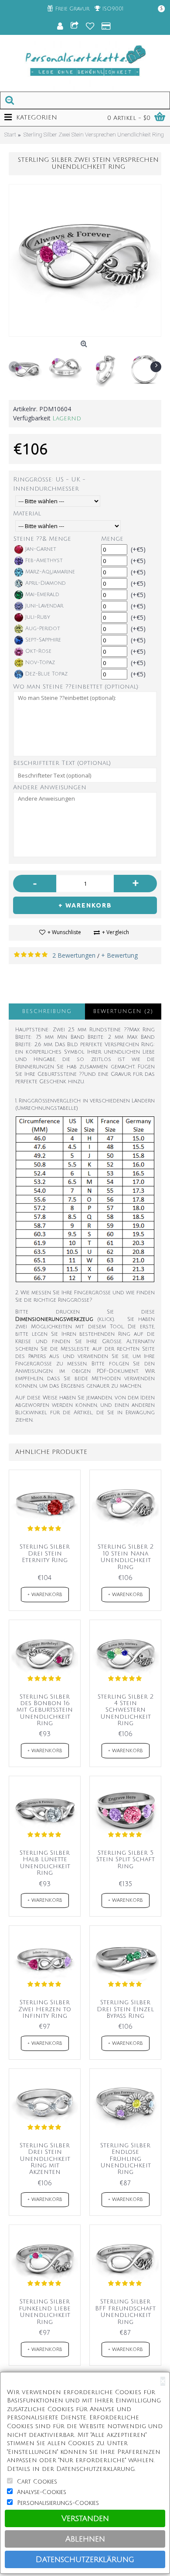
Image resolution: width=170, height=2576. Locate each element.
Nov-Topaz (40, 663)
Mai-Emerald (42, 595)
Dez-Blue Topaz (46, 674)
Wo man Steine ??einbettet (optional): (76, 687)
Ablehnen (85, 2539)
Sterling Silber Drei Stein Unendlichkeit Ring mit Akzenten (45, 2159)
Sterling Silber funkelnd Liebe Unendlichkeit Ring (45, 2312)
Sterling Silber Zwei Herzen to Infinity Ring (45, 2009)
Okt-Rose (38, 651)
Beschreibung (47, 1012)
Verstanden (85, 2518)
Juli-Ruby (38, 617)
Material (27, 513)
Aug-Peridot (43, 629)
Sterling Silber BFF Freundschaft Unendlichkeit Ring (125, 2312)
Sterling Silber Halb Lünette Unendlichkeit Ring (45, 1863)
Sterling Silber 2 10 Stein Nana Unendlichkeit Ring (126, 1557)
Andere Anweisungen (50, 787)
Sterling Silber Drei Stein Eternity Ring (45, 1553)
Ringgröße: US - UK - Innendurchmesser (49, 484)
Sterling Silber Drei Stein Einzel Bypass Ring (125, 2009)
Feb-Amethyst (44, 561)
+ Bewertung (119, 955)
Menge (112, 539)
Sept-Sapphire (43, 640)
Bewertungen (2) (123, 1012)
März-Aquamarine (50, 572)
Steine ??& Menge (42, 539)
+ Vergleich (116, 932)
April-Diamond (46, 583)
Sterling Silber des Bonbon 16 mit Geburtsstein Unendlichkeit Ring (45, 1710)
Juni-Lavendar (44, 606)
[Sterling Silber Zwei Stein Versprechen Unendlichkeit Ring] (85, 260)
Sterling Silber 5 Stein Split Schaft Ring (126, 1859)
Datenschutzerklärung (85, 2559)
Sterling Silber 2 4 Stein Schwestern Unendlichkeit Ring (126, 1710)
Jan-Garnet (41, 549)
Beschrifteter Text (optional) (62, 763)
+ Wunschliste (64, 932)
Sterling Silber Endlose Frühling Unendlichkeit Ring (126, 2159)
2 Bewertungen (74, 955)
